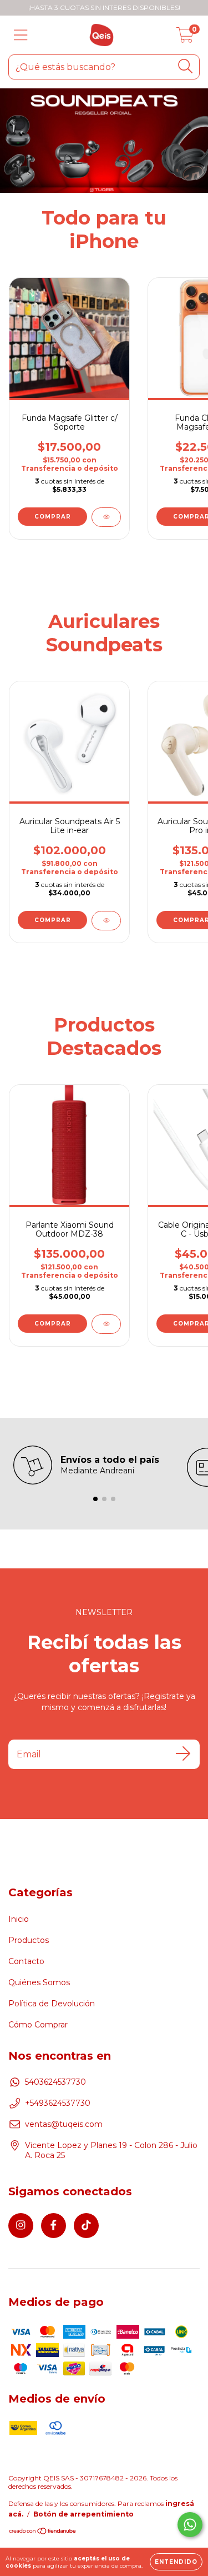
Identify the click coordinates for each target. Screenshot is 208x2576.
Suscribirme (148, 116)
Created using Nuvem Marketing (104, 154)
